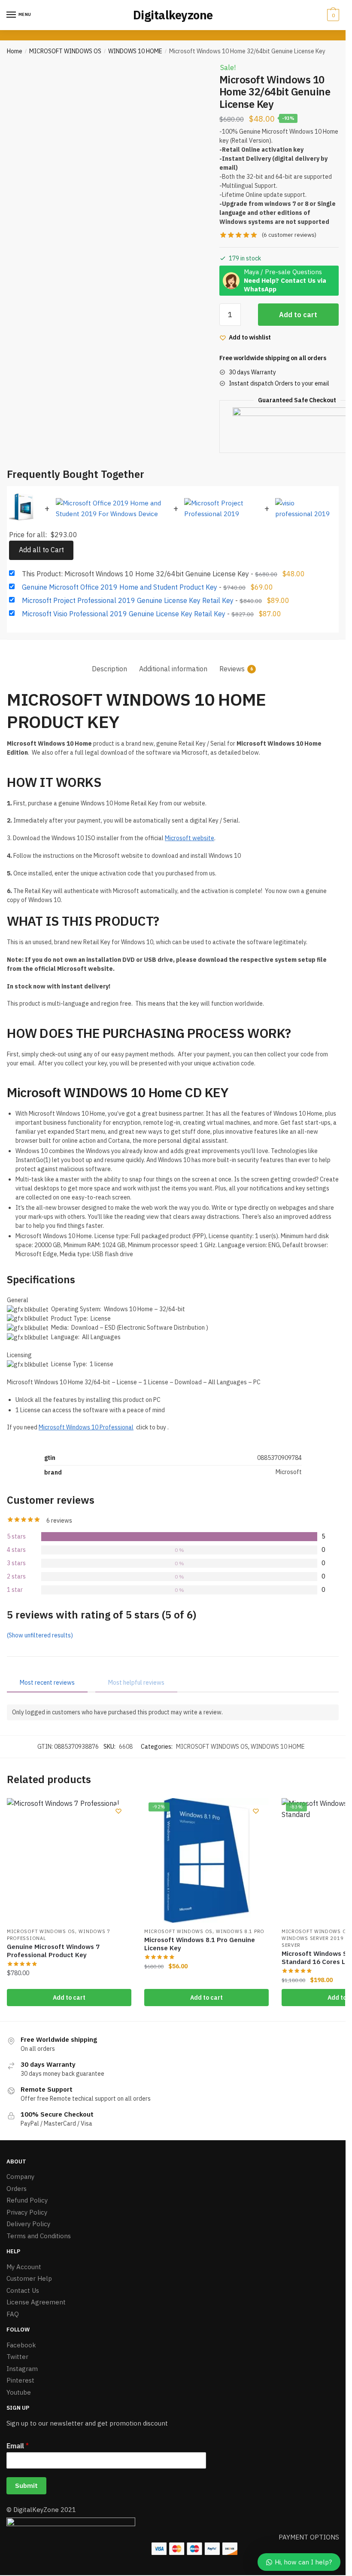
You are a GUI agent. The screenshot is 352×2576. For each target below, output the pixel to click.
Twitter (17, 2357)
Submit (26, 2486)
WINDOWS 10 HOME (135, 51)
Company (20, 2177)
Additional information (173, 669)
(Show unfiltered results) (40, 1635)
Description (109, 669)
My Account (24, 2267)
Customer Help (29, 2278)
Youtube (19, 2392)
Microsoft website (190, 838)
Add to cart (298, 315)
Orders (17, 2189)
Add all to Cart (41, 550)
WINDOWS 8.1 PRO (240, 1931)
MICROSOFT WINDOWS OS (65, 51)
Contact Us (23, 2290)
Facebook (21, 2345)
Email (18, 2446)
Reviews (232, 669)
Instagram (22, 2369)
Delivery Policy (28, 2224)
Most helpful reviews (136, 1683)
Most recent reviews (47, 1683)
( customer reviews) (289, 235)
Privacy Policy (27, 2212)
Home (15, 51)
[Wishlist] (118, 1811)
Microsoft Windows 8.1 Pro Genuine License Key (200, 1944)
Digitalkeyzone (173, 15)
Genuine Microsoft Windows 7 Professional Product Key (53, 1951)
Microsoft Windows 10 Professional (86, 1427)
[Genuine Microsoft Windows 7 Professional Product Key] (69, 1860)
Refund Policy (27, 2200)
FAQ (13, 2314)
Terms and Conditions (39, 2236)
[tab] (109, 662)
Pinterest (20, 2380)
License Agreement (36, 2302)
